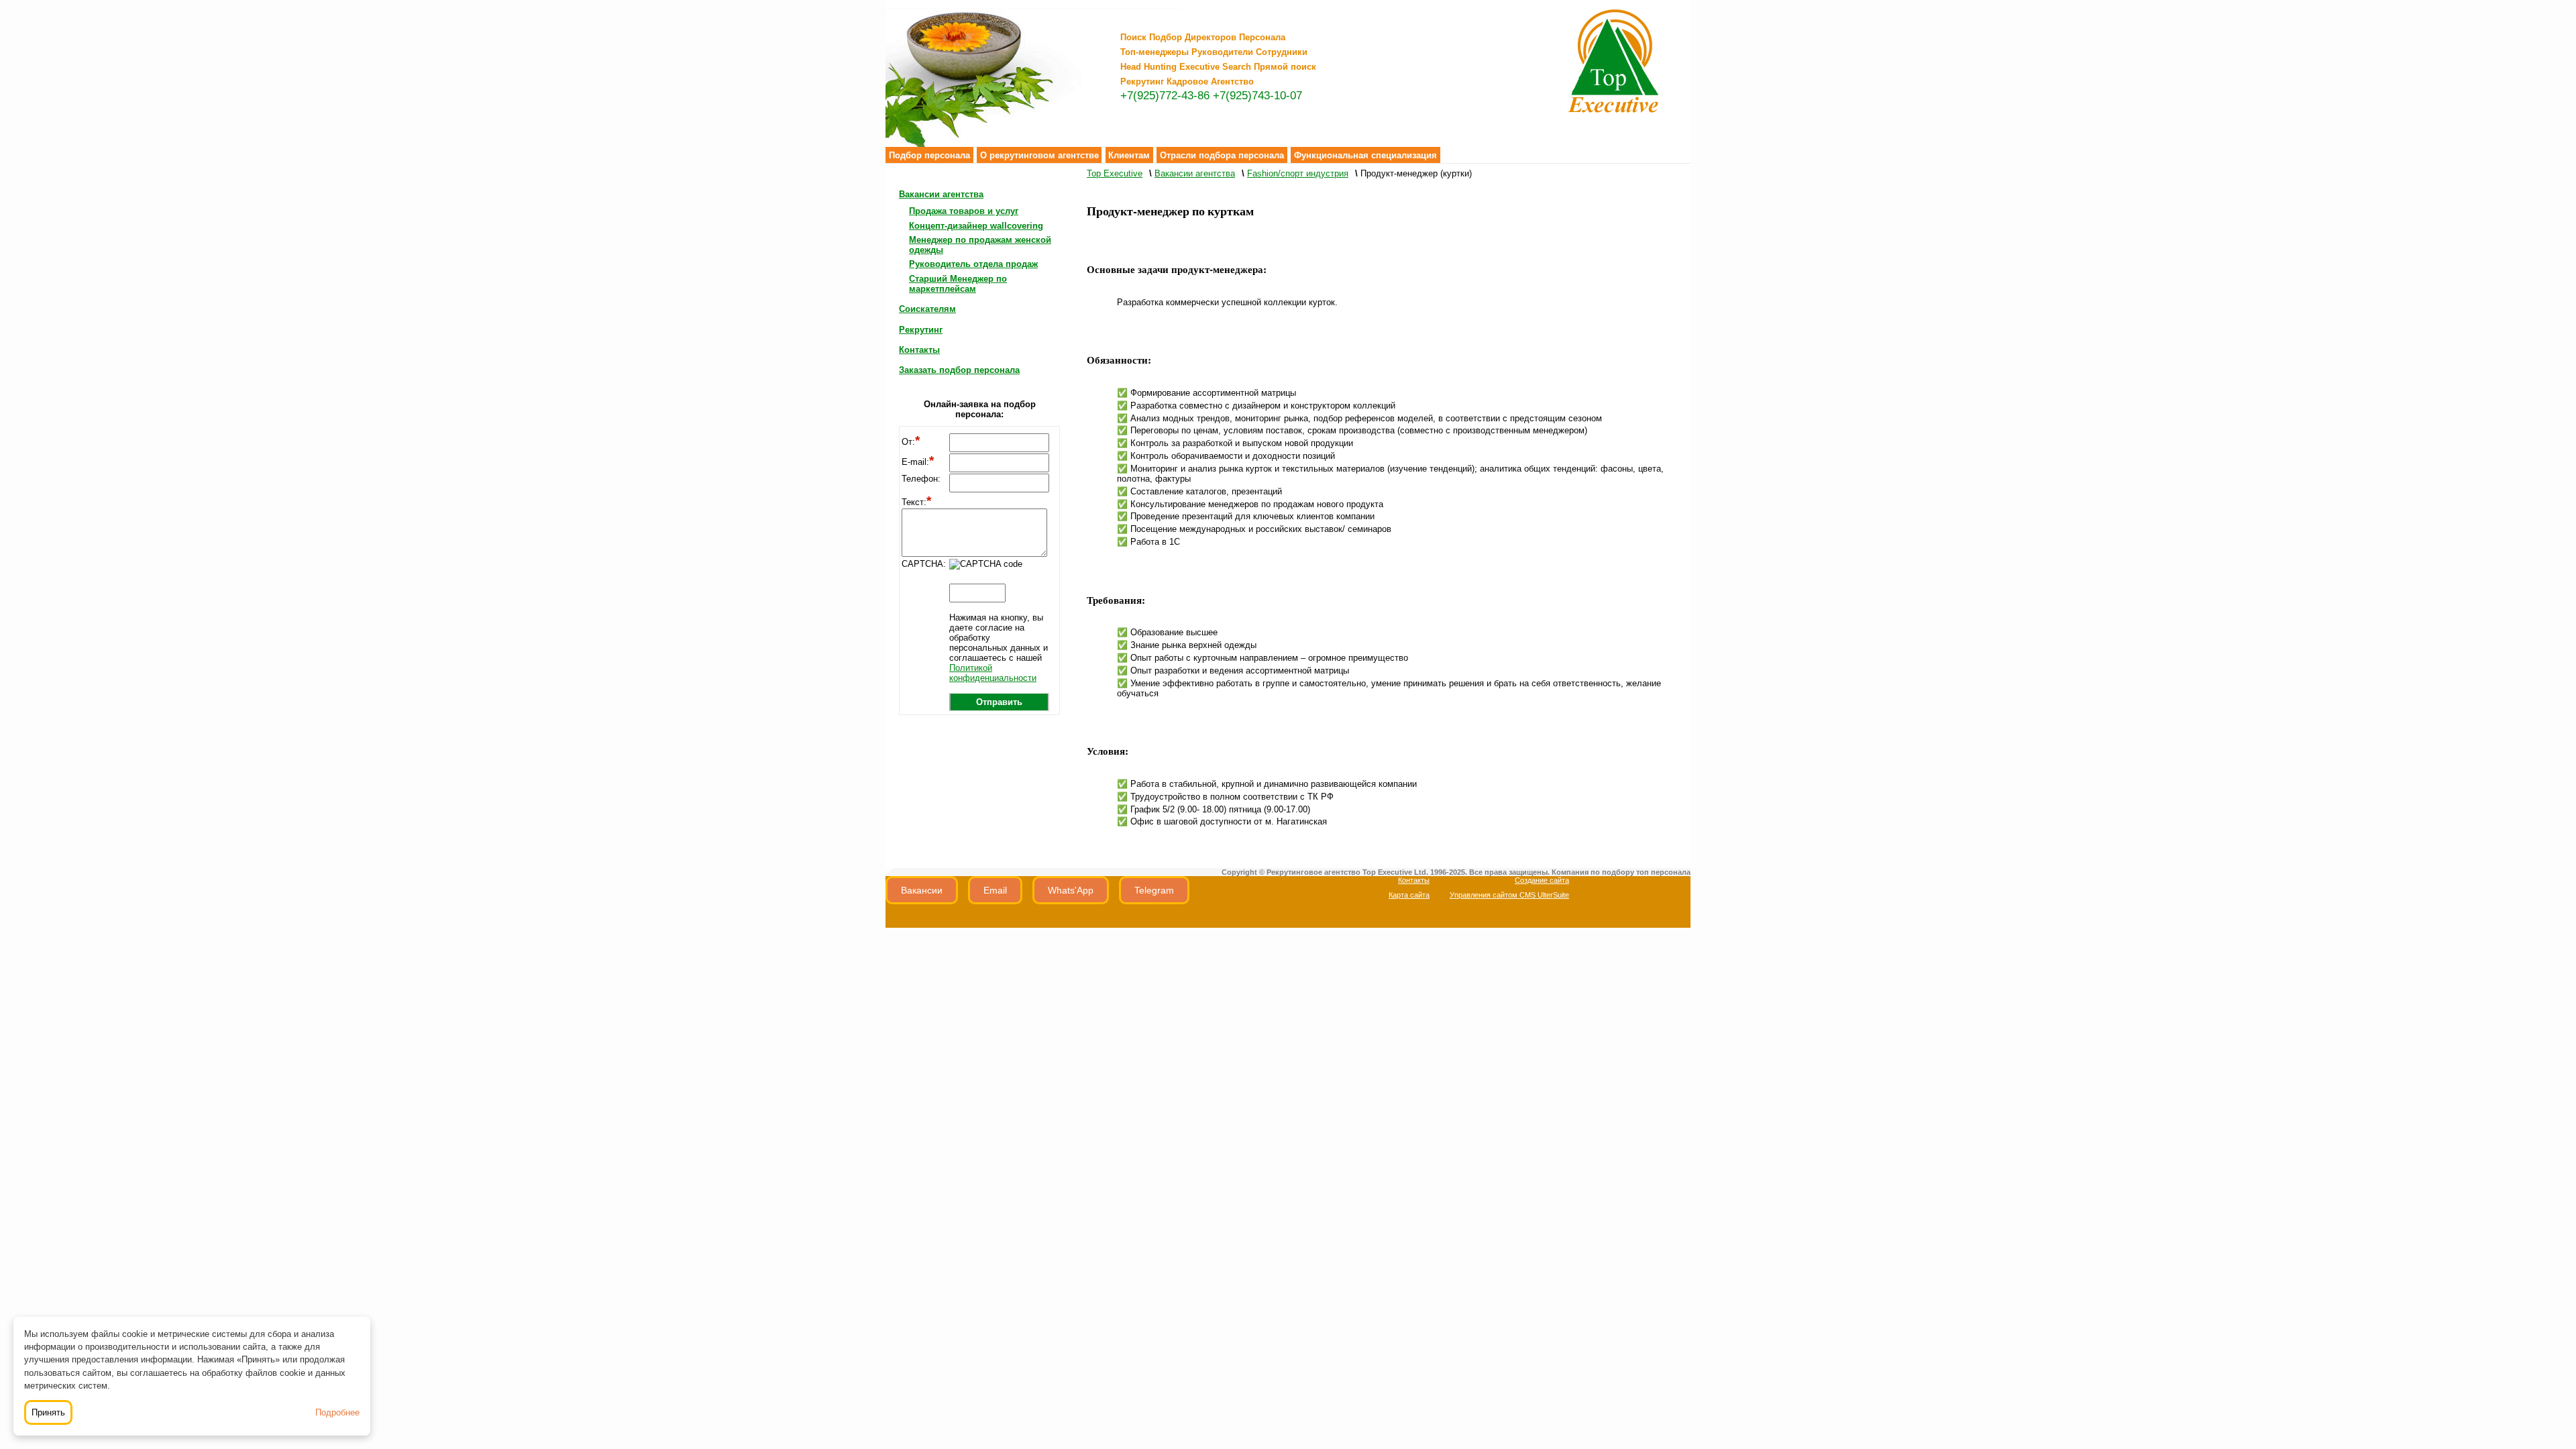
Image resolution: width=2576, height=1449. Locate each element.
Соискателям (927, 309)
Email (995, 890)
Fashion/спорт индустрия (1298, 173)
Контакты (919, 350)
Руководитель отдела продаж (973, 264)
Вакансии (922, 890)
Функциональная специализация (1365, 155)
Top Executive (1115, 173)
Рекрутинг (921, 330)
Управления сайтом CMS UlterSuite (1509, 895)
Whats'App (1071, 890)
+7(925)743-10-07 (1257, 96)
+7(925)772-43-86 (1165, 96)
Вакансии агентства (941, 194)
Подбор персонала (929, 155)
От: (911, 442)
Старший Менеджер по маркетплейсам (958, 284)
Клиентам (1129, 155)
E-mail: (918, 462)
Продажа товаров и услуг (964, 211)
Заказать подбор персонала (959, 370)
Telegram (1154, 890)
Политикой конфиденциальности (993, 673)
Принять (48, 1412)
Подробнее (337, 1412)
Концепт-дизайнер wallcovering (976, 226)
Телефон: (921, 479)
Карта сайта (1409, 895)
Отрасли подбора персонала (1222, 155)
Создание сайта (1542, 880)
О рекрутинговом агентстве (1039, 155)
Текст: (916, 502)
